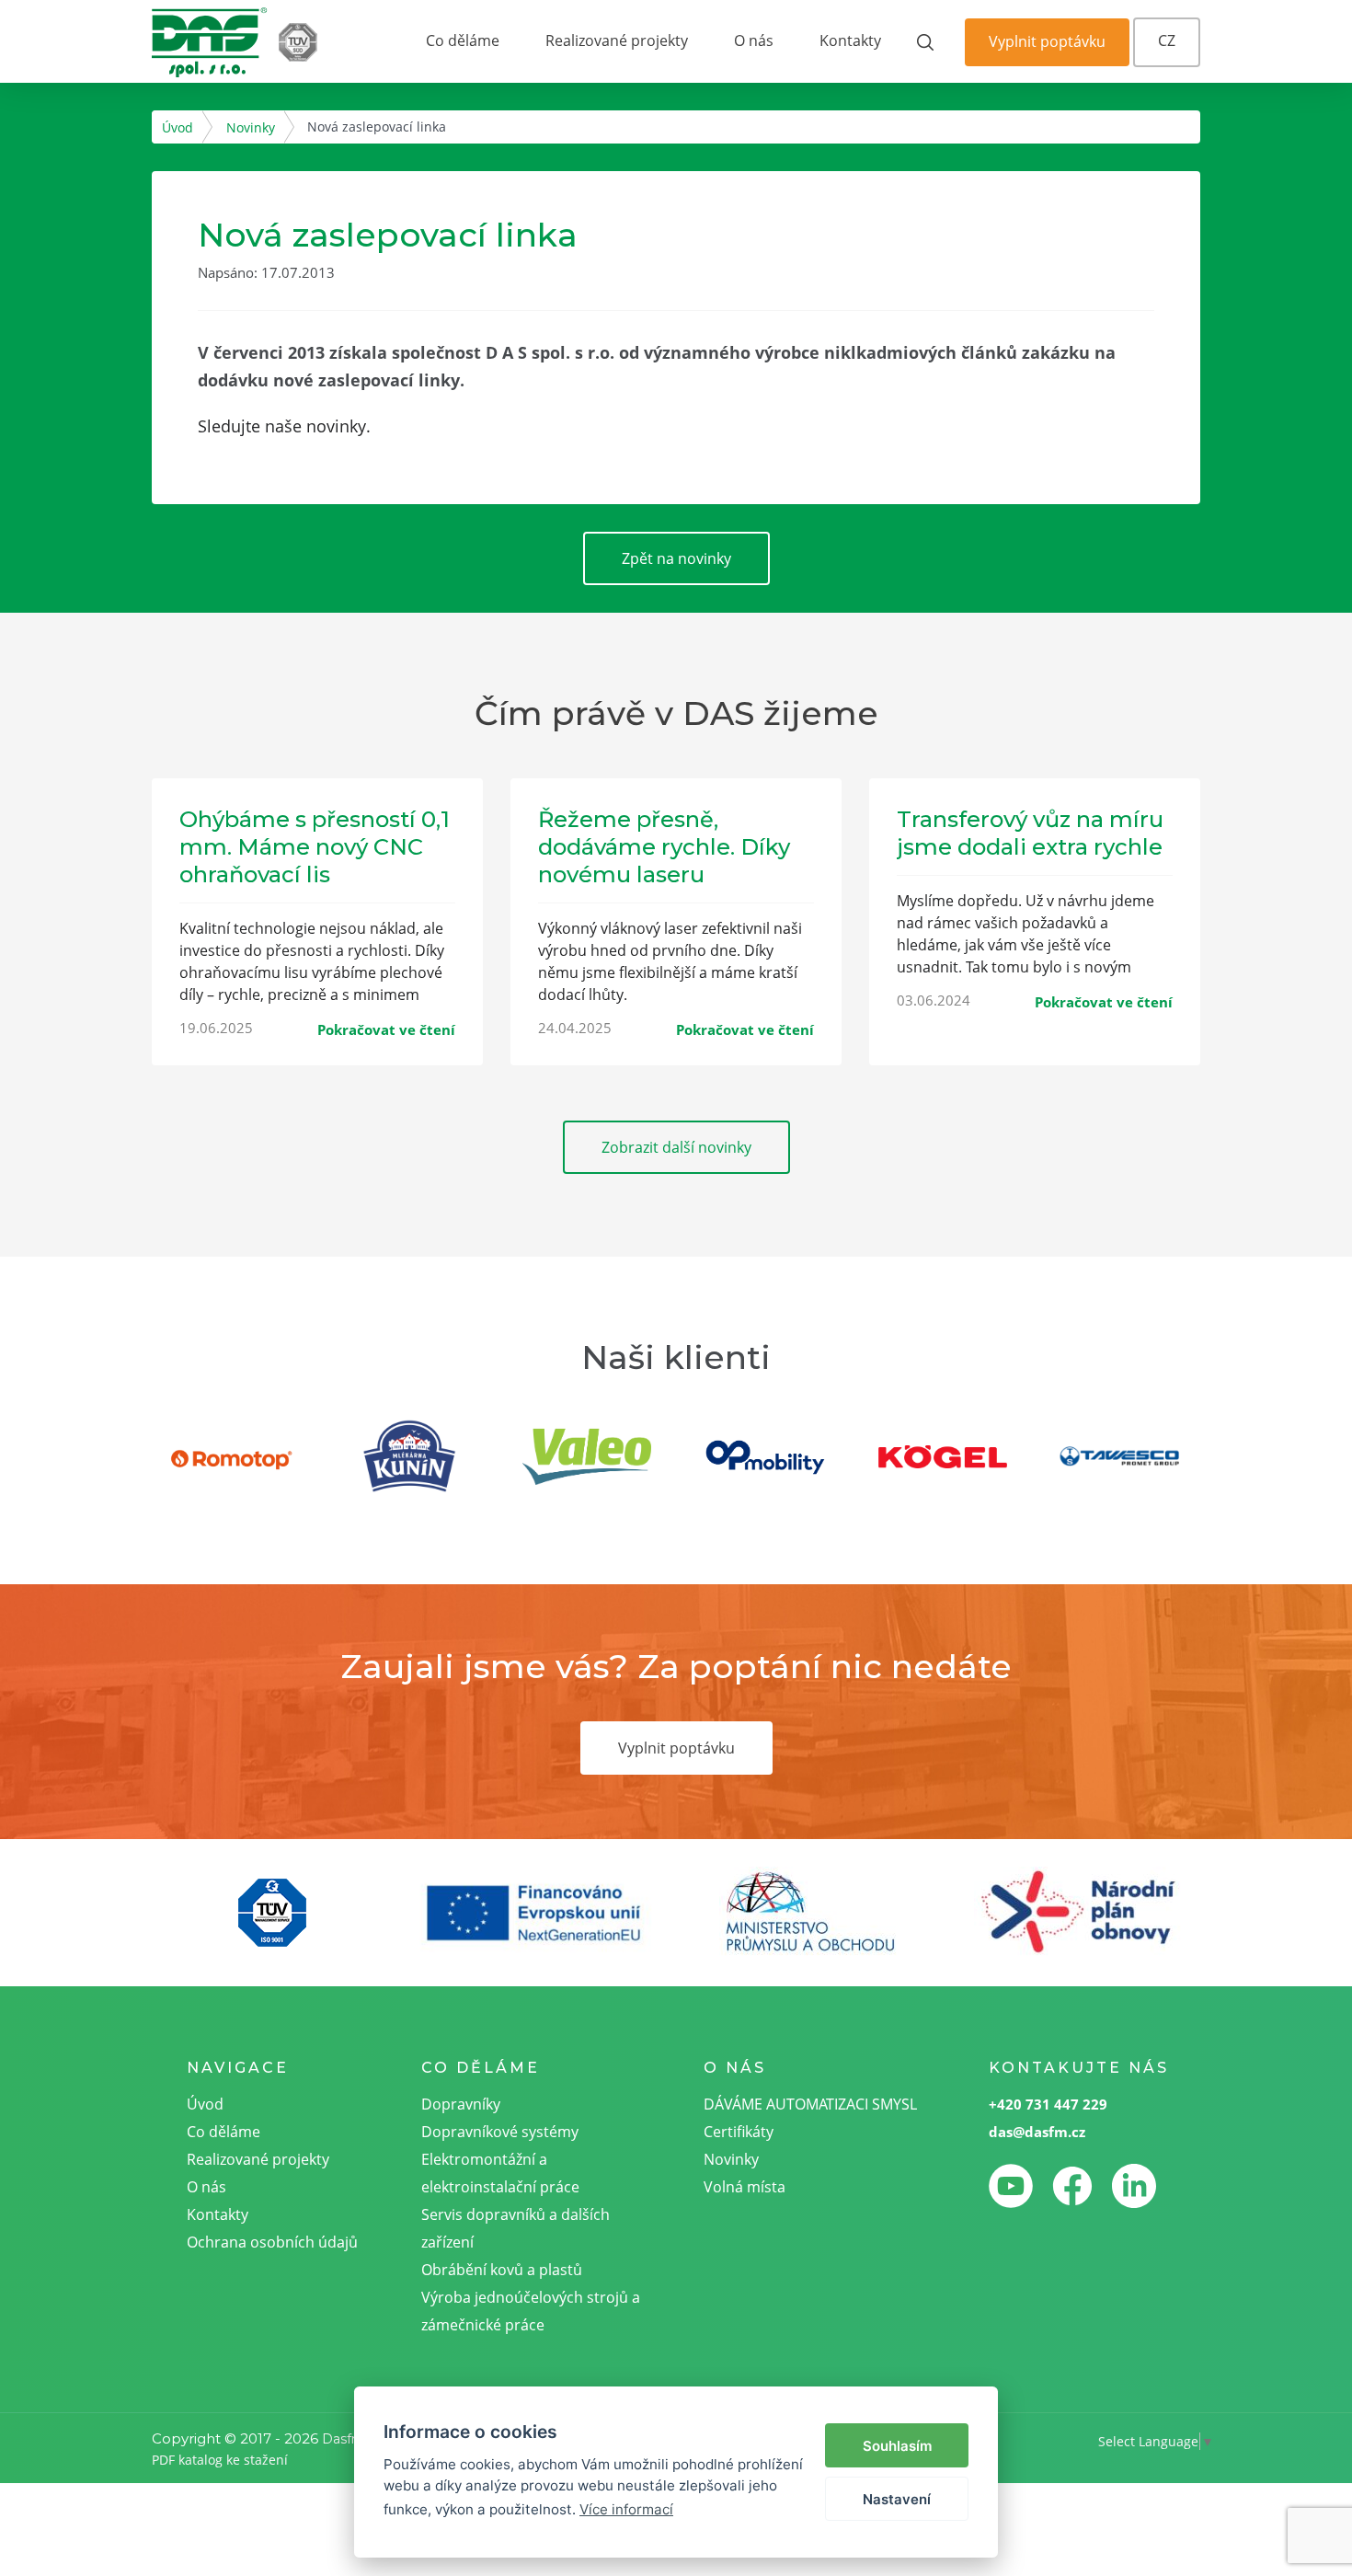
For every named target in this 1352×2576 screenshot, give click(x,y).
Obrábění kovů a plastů (502, 2270)
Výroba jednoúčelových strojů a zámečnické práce (531, 2311)
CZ (1167, 40)
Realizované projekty (617, 40)
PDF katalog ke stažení (220, 2460)
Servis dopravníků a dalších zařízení (516, 2228)
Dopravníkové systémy (500, 2132)
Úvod (178, 127)
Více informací (626, 2509)
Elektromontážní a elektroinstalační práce (500, 2173)
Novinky (251, 127)
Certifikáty (739, 2132)
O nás (754, 40)
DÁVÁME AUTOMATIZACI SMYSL (810, 2104)
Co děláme (463, 40)
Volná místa (745, 2187)
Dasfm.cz (352, 2439)
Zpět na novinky (676, 558)
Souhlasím (897, 2446)
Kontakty (850, 40)
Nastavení (897, 2499)
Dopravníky (461, 2104)
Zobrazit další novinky (676, 1147)
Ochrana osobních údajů (272, 2242)
